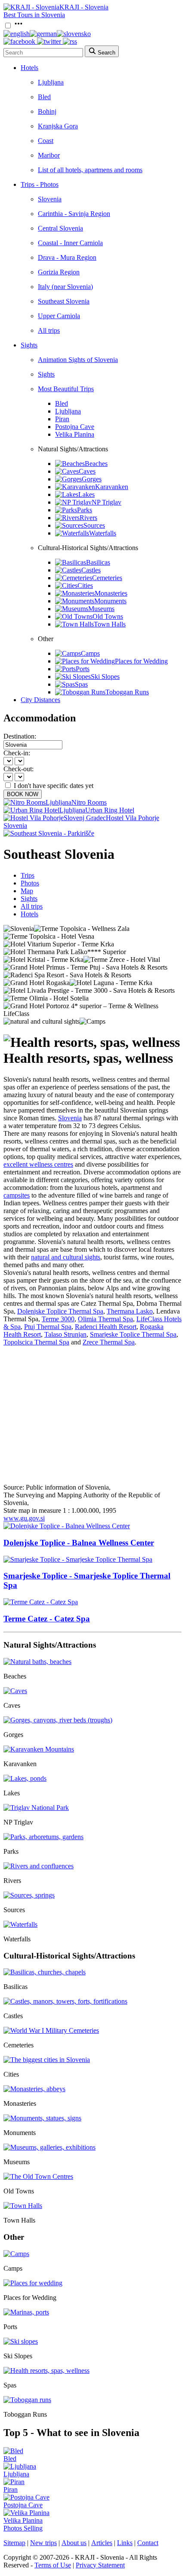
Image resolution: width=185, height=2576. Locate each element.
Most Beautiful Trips (66, 389)
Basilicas (98, 562)
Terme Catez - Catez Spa (47, 1619)
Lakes (86, 494)
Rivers (88, 518)
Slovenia (50, 199)
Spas (81, 684)
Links (125, 2543)
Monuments (110, 601)
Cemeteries (107, 578)
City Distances (40, 700)
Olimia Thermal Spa (105, 1319)
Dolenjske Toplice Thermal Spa (60, 1311)
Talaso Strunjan (65, 1334)
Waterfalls (103, 533)
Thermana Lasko (130, 1311)
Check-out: (18, 769)
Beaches (96, 464)
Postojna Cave (75, 427)
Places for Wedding (141, 661)
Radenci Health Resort (106, 1327)
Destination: (20, 736)
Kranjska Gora (58, 126)
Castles (91, 570)
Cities (85, 585)
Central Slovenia (60, 228)
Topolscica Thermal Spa (36, 1342)
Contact (148, 2543)
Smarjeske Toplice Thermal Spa (133, 1334)
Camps (90, 653)
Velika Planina (75, 434)
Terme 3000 (58, 1319)
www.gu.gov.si (24, 1518)
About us (74, 2543)
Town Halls (110, 624)
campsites (17, 1195)
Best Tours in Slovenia (34, 15)
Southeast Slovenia (64, 301)
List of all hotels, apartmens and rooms (90, 170)
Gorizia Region (59, 272)
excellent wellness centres (38, 1164)
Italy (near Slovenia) (65, 287)
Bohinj (47, 111)
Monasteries (111, 593)
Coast (46, 141)
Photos (30, 883)
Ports (83, 669)
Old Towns (108, 616)
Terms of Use (53, 2565)
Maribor (49, 155)
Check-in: (17, 753)
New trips (43, 2543)
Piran (62, 419)
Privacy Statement (100, 2565)
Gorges (92, 479)
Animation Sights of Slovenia (78, 360)
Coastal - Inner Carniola (70, 243)
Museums (101, 609)
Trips (28, 875)
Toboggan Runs (127, 692)
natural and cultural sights (66, 1257)
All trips (49, 330)
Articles (102, 2543)
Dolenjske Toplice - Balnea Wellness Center (79, 1543)
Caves (87, 471)
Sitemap (14, 2543)
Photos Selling (23, 2528)
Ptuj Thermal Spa (48, 1327)
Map (27, 891)
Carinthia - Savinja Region (74, 214)
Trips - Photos (40, 184)
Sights (29, 345)
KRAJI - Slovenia (84, 7)
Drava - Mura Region (67, 257)
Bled (44, 97)
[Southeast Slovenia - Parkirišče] (49, 833)
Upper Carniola (59, 316)
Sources (94, 525)
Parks (85, 510)
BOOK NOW (23, 794)
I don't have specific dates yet (54, 786)
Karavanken (112, 487)
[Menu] (18, 26)
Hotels (29, 68)
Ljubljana (51, 82)
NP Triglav (106, 502)
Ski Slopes (105, 677)
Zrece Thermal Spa (109, 1342)
